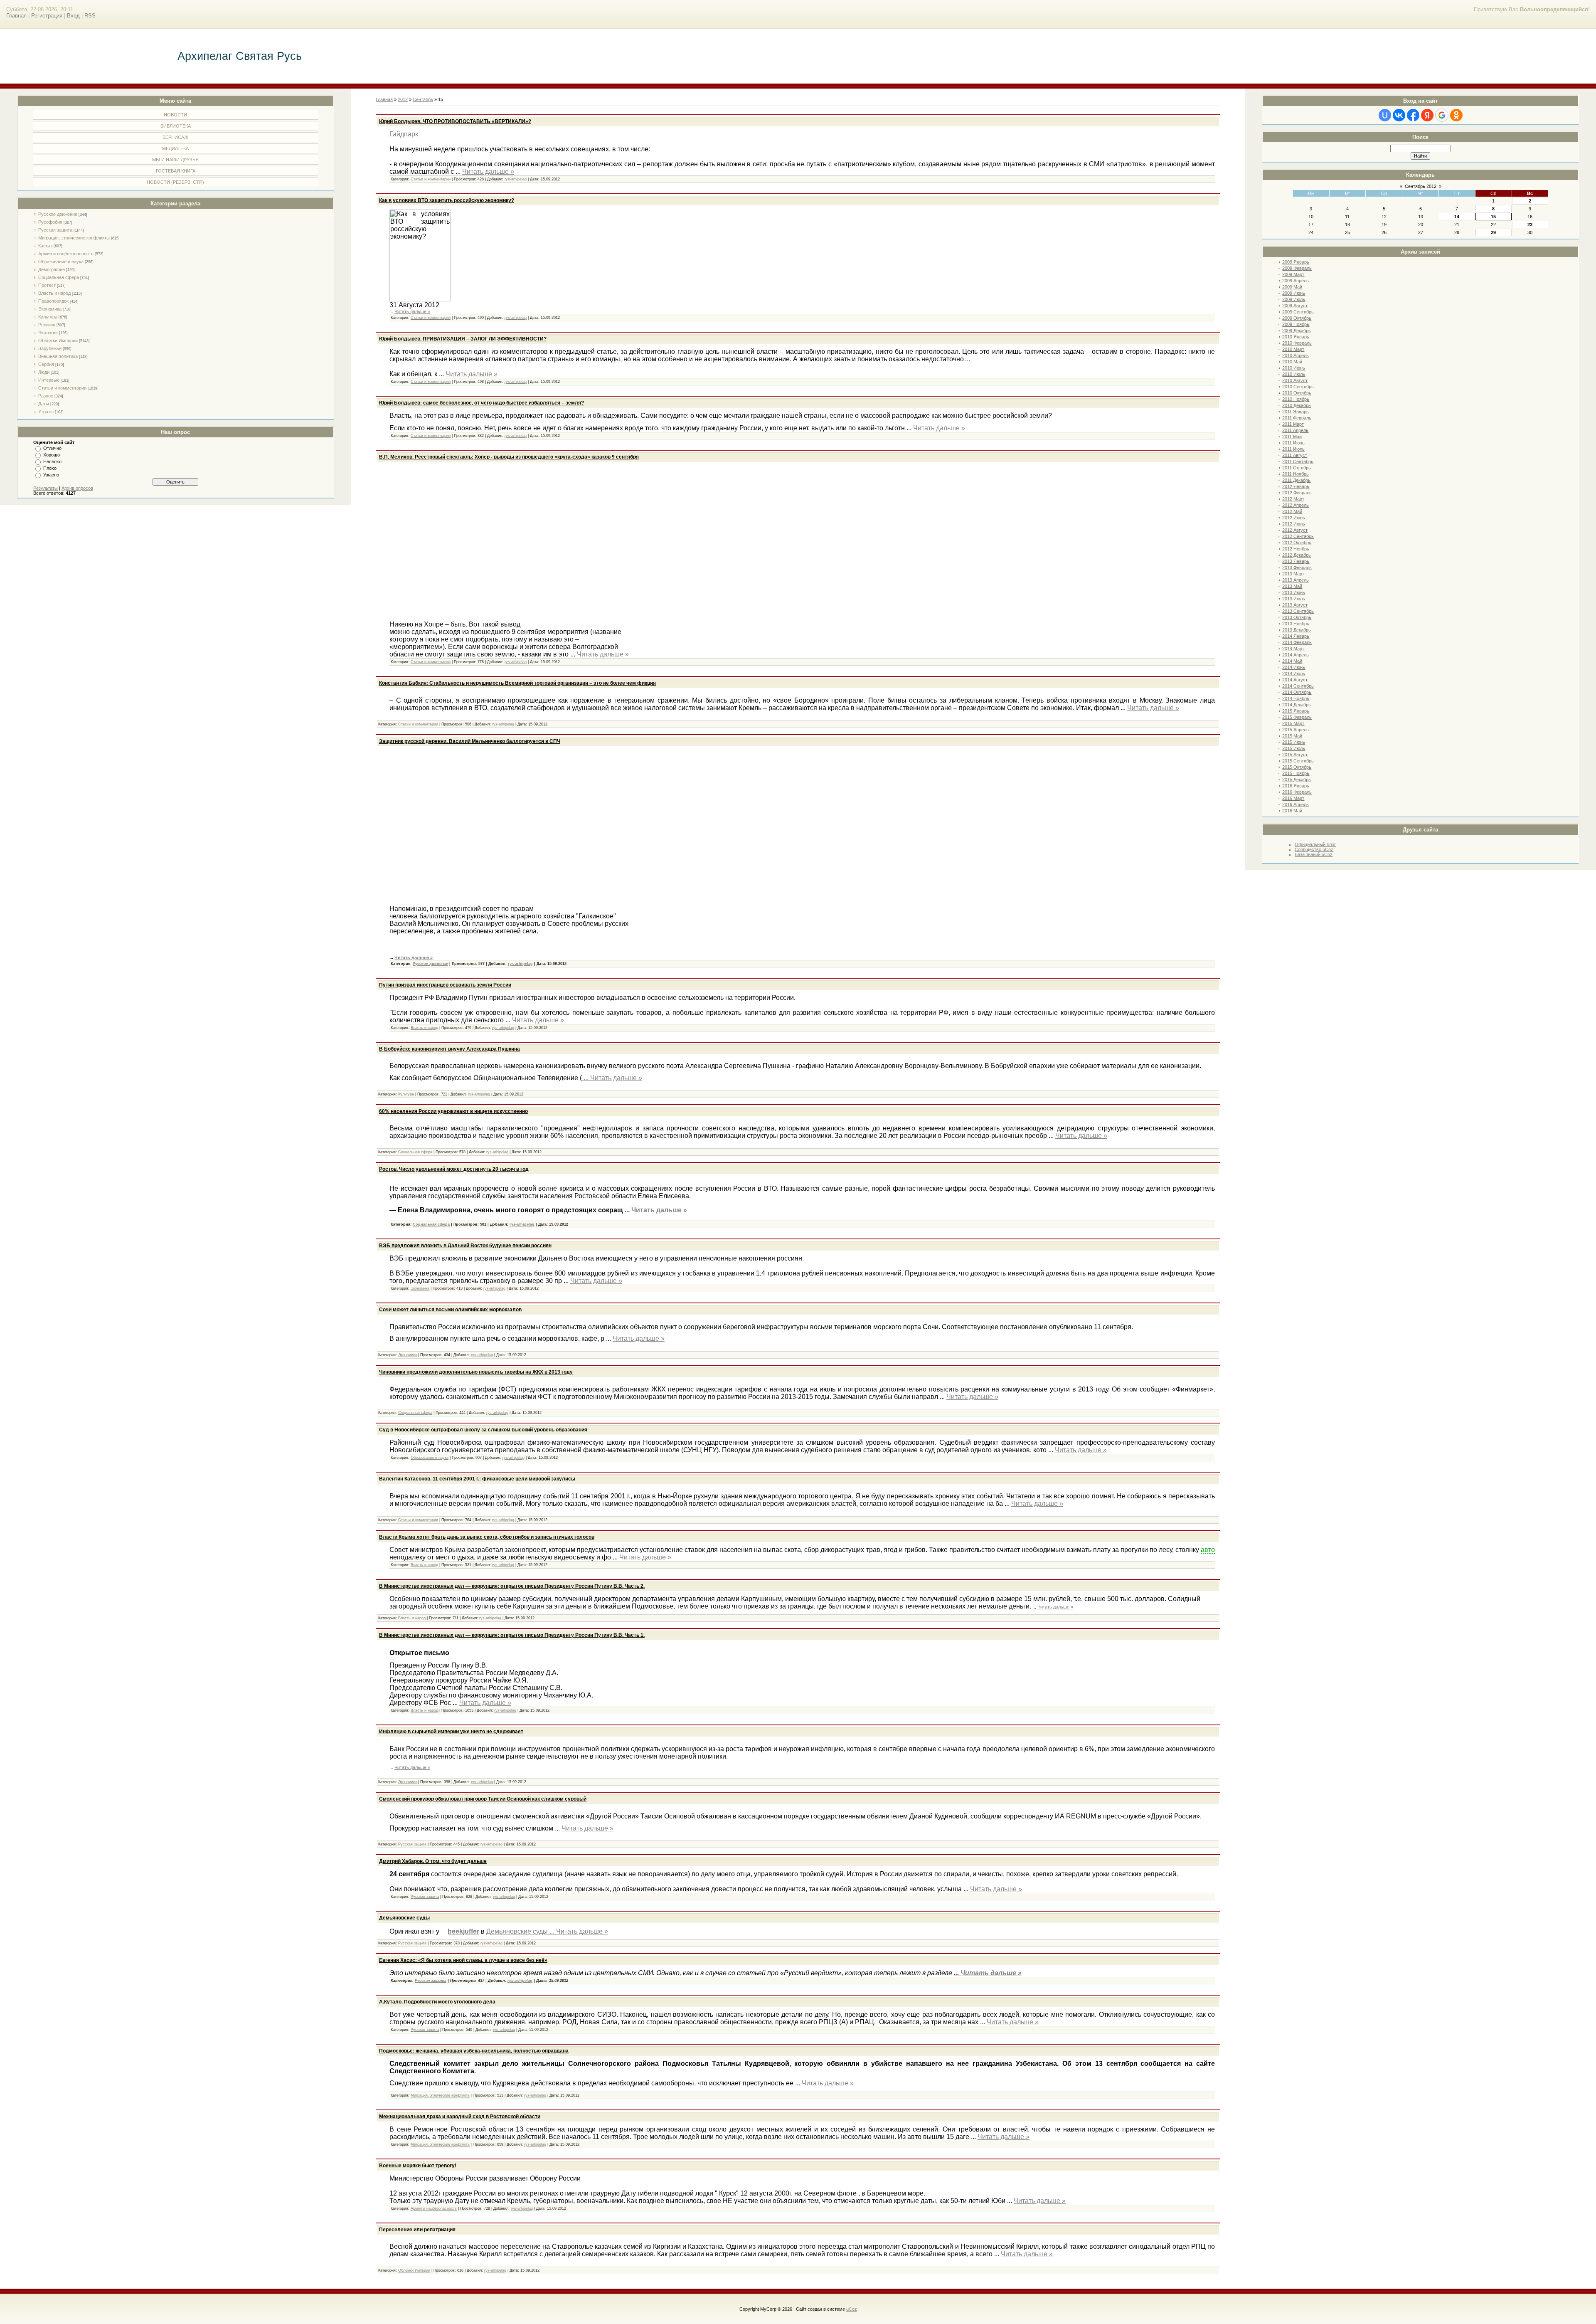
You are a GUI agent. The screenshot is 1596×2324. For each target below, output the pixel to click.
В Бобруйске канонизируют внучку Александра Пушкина (449, 1049)
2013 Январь (1296, 561)
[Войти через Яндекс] (1427, 115)
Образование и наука (61, 262)
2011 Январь (1296, 412)
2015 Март (1293, 723)
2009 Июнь (1294, 293)
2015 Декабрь (1297, 780)
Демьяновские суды (404, 1918)
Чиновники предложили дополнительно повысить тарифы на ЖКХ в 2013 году (476, 1372)
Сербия (46, 364)
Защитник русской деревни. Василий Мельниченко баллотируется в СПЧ (470, 741)
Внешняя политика (58, 356)
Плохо (50, 468)
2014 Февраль (1297, 642)
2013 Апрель (1296, 580)
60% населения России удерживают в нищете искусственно (453, 1111)
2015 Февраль (1297, 717)
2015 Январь (1296, 711)
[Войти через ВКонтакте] (1399, 115)
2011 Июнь (1293, 443)
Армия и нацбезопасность (66, 254)
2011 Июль (1293, 449)
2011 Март (1293, 424)
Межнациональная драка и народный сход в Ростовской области (460, 2117)
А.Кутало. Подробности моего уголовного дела (437, 2002)
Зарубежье (50, 348)
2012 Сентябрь (1298, 536)
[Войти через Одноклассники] (1456, 115)
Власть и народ (54, 293)
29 (1493, 232)
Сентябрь (423, 99)
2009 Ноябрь (1296, 324)
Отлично (52, 448)
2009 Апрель (1296, 281)
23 (1530, 225)
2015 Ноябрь (1296, 773)
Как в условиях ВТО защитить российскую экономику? (447, 200)
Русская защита (55, 230)
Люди (44, 372)
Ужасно (51, 475)
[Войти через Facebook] (1413, 115)
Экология (48, 333)
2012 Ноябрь (1296, 549)
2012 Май (1292, 511)
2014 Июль (1294, 674)
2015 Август (1295, 755)
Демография (52, 269)
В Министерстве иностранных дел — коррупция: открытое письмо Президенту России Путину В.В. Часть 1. (512, 1635)
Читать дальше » (488, 171)
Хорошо (52, 455)
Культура (48, 317)
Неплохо (52, 461)
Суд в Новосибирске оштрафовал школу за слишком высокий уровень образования (483, 1430)
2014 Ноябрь (1296, 698)
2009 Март (1293, 274)
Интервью (49, 380)
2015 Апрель (1296, 730)
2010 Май (1292, 362)
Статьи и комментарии (62, 388)
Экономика (50, 309)
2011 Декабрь (1296, 480)
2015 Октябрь (1297, 767)
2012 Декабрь (1297, 555)
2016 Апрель (1296, 804)
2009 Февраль (1297, 268)
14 (1457, 217)
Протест (47, 285)
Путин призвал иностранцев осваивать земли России (445, 985)
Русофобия (50, 222)
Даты (44, 404)
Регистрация (47, 16)
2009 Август (1295, 306)
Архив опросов (77, 488)
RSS (90, 16)
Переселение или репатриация (417, 2230)
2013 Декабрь (1297, 630)
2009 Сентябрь (1298, 312)
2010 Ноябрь (1296, 399)
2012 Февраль (1297, 493)
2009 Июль (1294, 299)
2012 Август (1295, 530)
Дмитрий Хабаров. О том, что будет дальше (433, 1861)
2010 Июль (1294, 374)
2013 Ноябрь (1296, 624)
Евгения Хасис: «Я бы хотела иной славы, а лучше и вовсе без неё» (463, 1960)
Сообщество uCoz (1314, 849)
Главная (16, 16)
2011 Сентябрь (1298, 461)
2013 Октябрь (1297, 617)
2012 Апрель (1296, 505)
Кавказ (45, 246)
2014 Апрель (1296, 655)
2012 (403, 99)
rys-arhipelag (516, 179)
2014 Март (1293, 649)
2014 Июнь (1294, 667)
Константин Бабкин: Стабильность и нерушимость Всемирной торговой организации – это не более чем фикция (517, 683)
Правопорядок (53, 301)
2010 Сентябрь (1298, 387)
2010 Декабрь (1297, 405)
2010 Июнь (1294, 368)
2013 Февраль (1297, 567)
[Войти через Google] (1442, 115)
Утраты (46, 412)
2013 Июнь (1294, 592)
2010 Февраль (1297, 343)
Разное (46, 396)
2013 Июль (1294, 599)
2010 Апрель (1296, 355)
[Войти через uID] (1385, 115)
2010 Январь (1296, 337)
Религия (47, 325)
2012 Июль (1294, 524)
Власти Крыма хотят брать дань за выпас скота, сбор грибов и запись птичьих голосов (487, 1537)
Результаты (46, 488)
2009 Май (1292, 287)
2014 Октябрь (1297, 692)
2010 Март (1293, 349)
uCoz (852, 2309)
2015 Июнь (1294, 742)
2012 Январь (1296, 486)
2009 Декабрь (1297, 331)
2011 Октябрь (1297, 468)
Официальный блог (1315, 844)
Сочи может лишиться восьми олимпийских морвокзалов (450, 1310)
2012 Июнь (1294, 518)
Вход (73, 16)
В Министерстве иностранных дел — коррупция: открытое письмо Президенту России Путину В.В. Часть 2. (512, 1586)
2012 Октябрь (1297, 543)
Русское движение (58, 214)
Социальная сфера (59, 277)
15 (1493, 217)
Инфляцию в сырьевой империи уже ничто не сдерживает (451, 1732)
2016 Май (1292, 811)
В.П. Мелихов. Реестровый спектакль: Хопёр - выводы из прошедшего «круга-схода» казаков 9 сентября (509, 457)
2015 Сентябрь (1298, 761)
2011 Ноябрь (1296, 474)
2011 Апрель (1295, 430)
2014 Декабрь (1297, 705)
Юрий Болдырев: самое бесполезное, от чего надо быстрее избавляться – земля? (482, 403)
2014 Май (1292, 661)
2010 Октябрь (1297, 393)
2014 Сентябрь (1298, 686)
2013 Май (1292, 586)
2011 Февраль (1297, 418)
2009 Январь (1296, 262)
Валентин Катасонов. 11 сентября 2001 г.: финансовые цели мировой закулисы (477, 1479)
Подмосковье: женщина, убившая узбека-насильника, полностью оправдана (474, 2051)
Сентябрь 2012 (1421, 186)
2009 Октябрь (1297, 318)
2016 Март (1293, 798)
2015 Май (1292, 736)
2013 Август (1295, 605)
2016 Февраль (1297, 792)
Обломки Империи (58, 340)
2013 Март (1293, 574)
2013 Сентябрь (1298, 611)
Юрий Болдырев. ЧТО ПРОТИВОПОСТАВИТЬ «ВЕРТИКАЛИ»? (455, 121)
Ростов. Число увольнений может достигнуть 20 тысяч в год (454, 1169)
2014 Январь (1296, 636)
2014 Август (1295, 680)
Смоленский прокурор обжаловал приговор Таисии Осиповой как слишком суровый (483, 1799)
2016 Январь (1296, 786)
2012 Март (1293, 499)
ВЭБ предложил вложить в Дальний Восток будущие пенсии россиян (465, 1246)
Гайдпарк (404, 134)
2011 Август (1295, 455)
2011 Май (1292, 437)
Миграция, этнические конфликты (74, 238)
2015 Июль (1294, 748)
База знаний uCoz (1314, 854)
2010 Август (1295, 380)
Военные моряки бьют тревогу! (418, 2166)
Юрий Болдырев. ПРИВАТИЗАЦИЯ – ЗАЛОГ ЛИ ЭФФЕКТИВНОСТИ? (463, 339)
